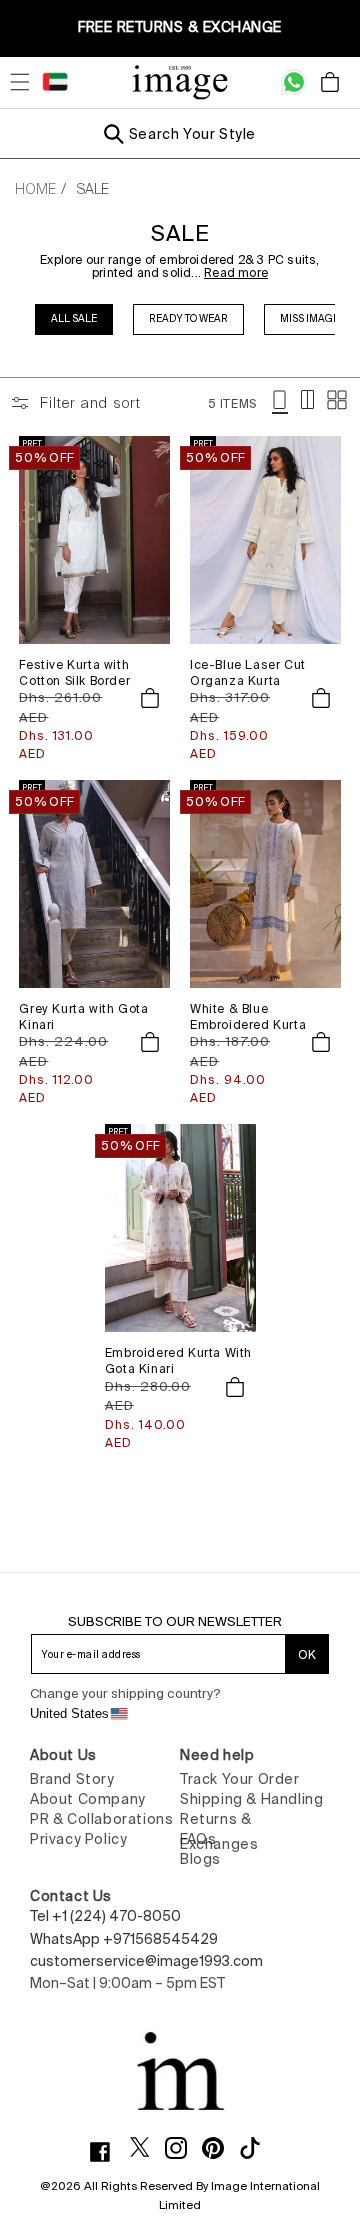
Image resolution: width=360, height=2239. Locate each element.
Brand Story (72, 1779)
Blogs (200, 1859)
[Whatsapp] (294, 82)
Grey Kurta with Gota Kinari (83, 1016)
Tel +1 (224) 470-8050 (105, 1916)
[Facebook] (107, 2152)
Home (35, 189)
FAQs (198, 1839)
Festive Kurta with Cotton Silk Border (74, 672)
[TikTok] (257, 2148)
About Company (88, 1799)
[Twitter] (147, 2147)
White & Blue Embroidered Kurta (248, 1016)
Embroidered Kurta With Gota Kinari (178, 1360)
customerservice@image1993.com (146, 1961)
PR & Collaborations (101, 1819)
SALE (92, 189)
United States (69, 1713)
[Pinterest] (220, 2148)
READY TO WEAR (188, 318)
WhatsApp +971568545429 (124, 1939)
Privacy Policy (78, 1839)
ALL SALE (74, 318)
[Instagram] (183, 2148)
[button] (20, 82)
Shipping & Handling (251, 1799)
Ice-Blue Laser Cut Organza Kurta (248, 672)
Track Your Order (240, 1779)
